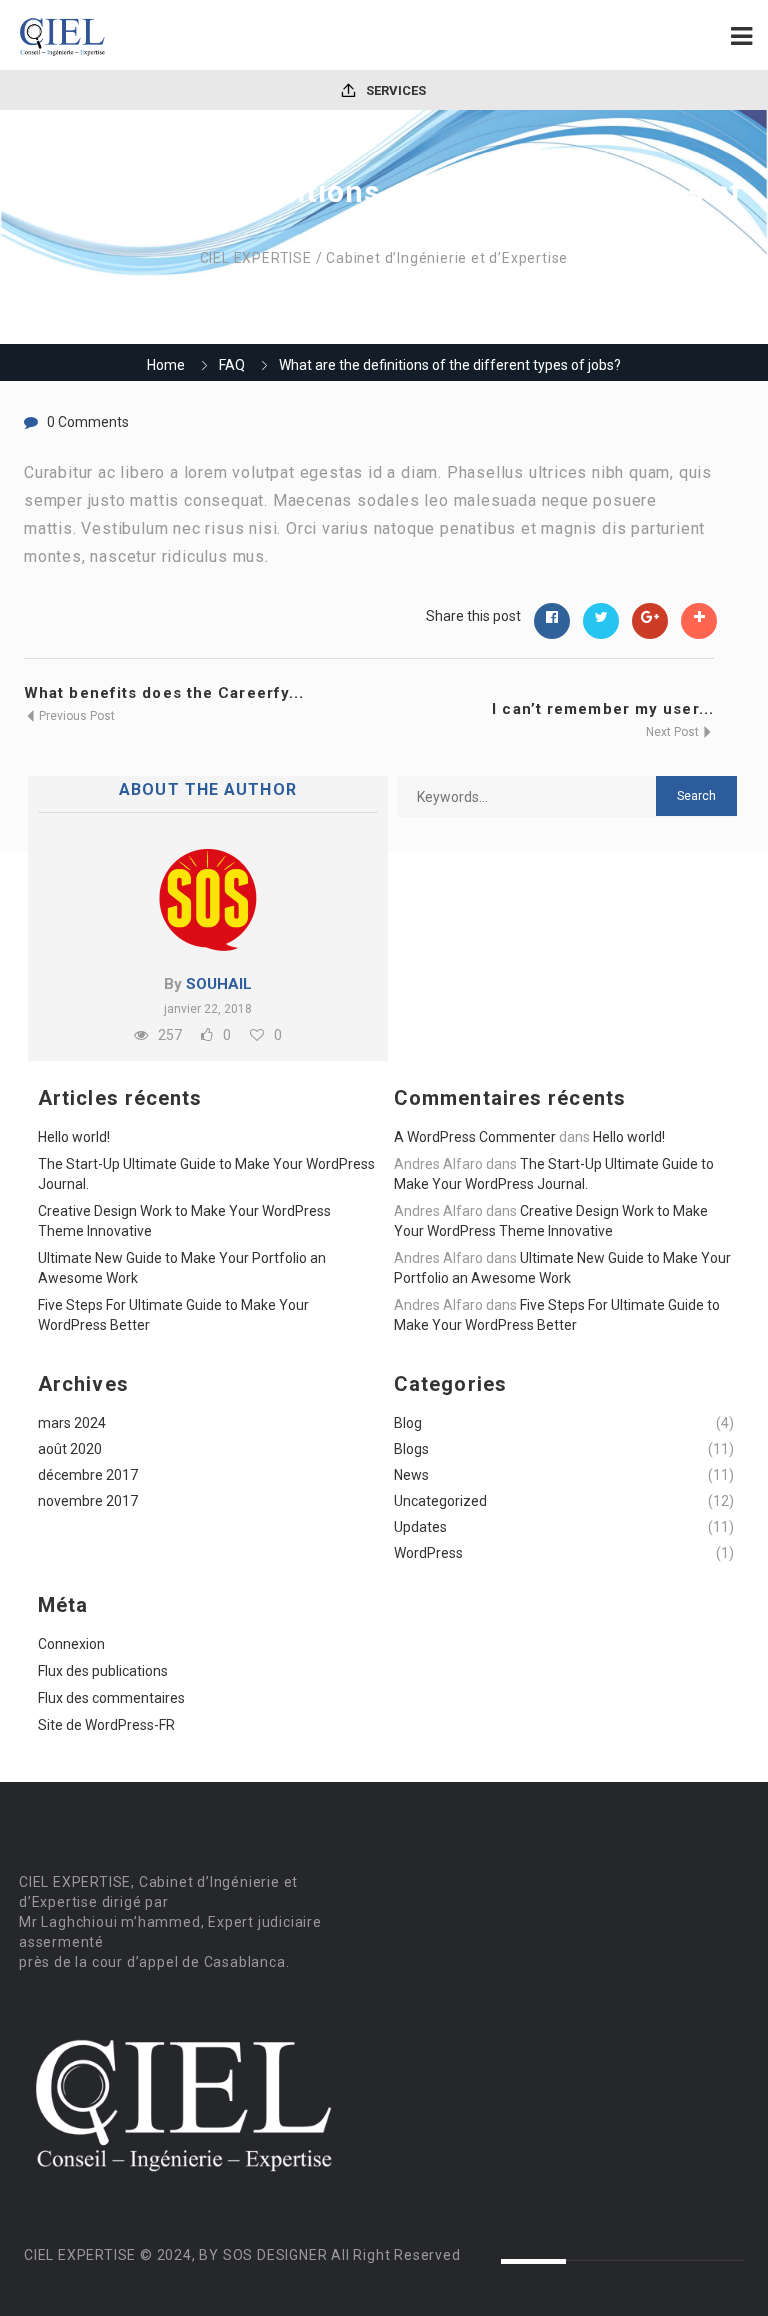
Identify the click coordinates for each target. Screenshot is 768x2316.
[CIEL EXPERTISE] (199, 35)
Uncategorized (440, 1501)
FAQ (232, 365)
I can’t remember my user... (603, 709)
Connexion (71, 1644)
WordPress (428, 1553)
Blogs (411, 1449)
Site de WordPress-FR (106, 1725)
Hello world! (74, 1137)
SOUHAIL (219, 984)
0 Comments (88, 422)
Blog (408, 1423)
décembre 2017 (88, 1475)
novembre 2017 (88, 1501)
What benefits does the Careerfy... (164, 693)
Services (394, 90)
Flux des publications (103, 1671)
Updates (420, 1527)
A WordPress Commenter (475, 1137)
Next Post (674, 732)
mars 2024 (72, 1423)
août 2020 (70, 1449)
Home (166, 365)
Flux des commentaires (111, 1698)
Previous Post (75, 716)
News (411, 1475)
